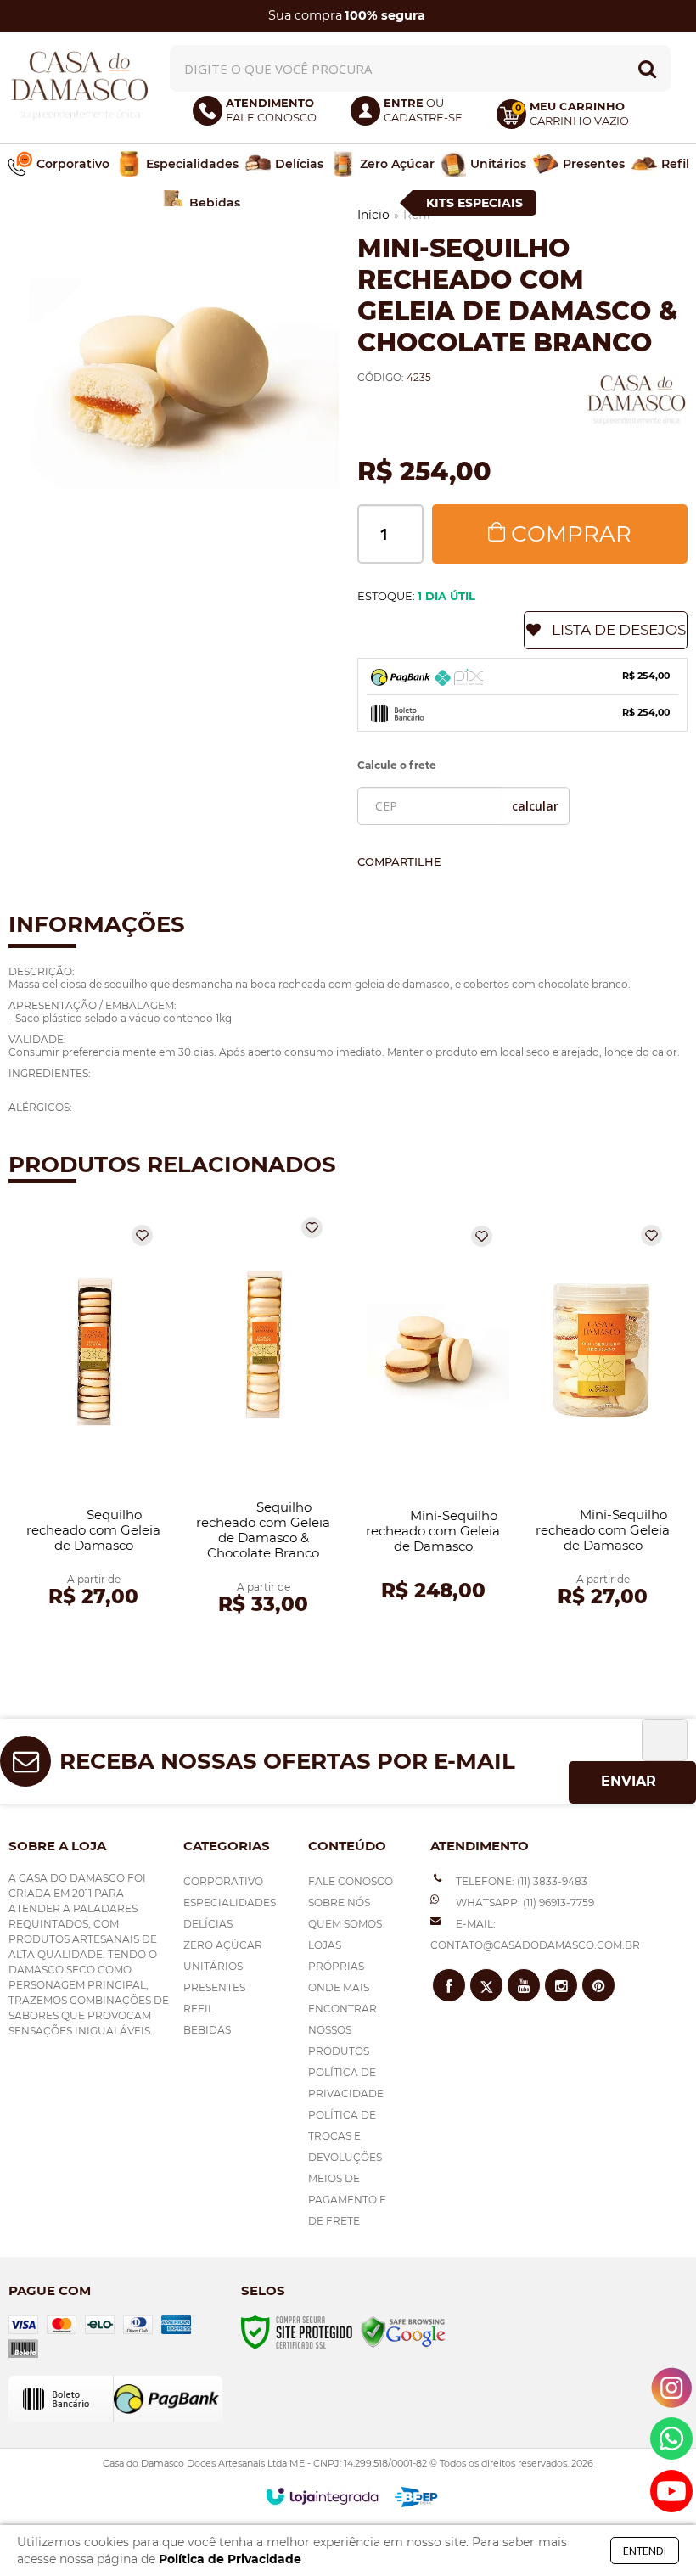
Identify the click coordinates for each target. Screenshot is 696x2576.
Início (373, 215)
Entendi (645, 2551)
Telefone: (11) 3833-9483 (520, 1881)
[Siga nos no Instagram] (561, 1985)
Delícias (208, 1924)
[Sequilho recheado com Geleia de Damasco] (93, 1419)
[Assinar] (632, 1782)
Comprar (571, 534)
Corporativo (223, 1881)
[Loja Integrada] (322, 2496)
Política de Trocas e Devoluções (345, 2136)
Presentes (214, 1987)
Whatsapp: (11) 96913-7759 (524, 1903)
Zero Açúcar (223, 1945)
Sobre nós (339, 1903)
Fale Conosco (351, 1881)
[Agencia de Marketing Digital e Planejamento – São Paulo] (416, 2497)
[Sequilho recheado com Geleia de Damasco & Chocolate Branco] (263, 1419)
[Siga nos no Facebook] (449, 1985)
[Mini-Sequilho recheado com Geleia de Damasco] (433, 1419)
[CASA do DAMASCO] (80, 87)
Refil (199, 2009)
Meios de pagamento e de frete (347, 2200)
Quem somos (345, 1924)
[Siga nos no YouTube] (524, 1985)
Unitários (213, 1966)
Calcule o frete (397, 765)
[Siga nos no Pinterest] (598, 1985)
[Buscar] (647, 68)
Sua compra (347, 15)
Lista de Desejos (619, 630)
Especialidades (230, 1903)
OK (535, 806)
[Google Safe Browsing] (403, 2331)
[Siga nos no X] (486, 1985)
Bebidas (207, 2030)
